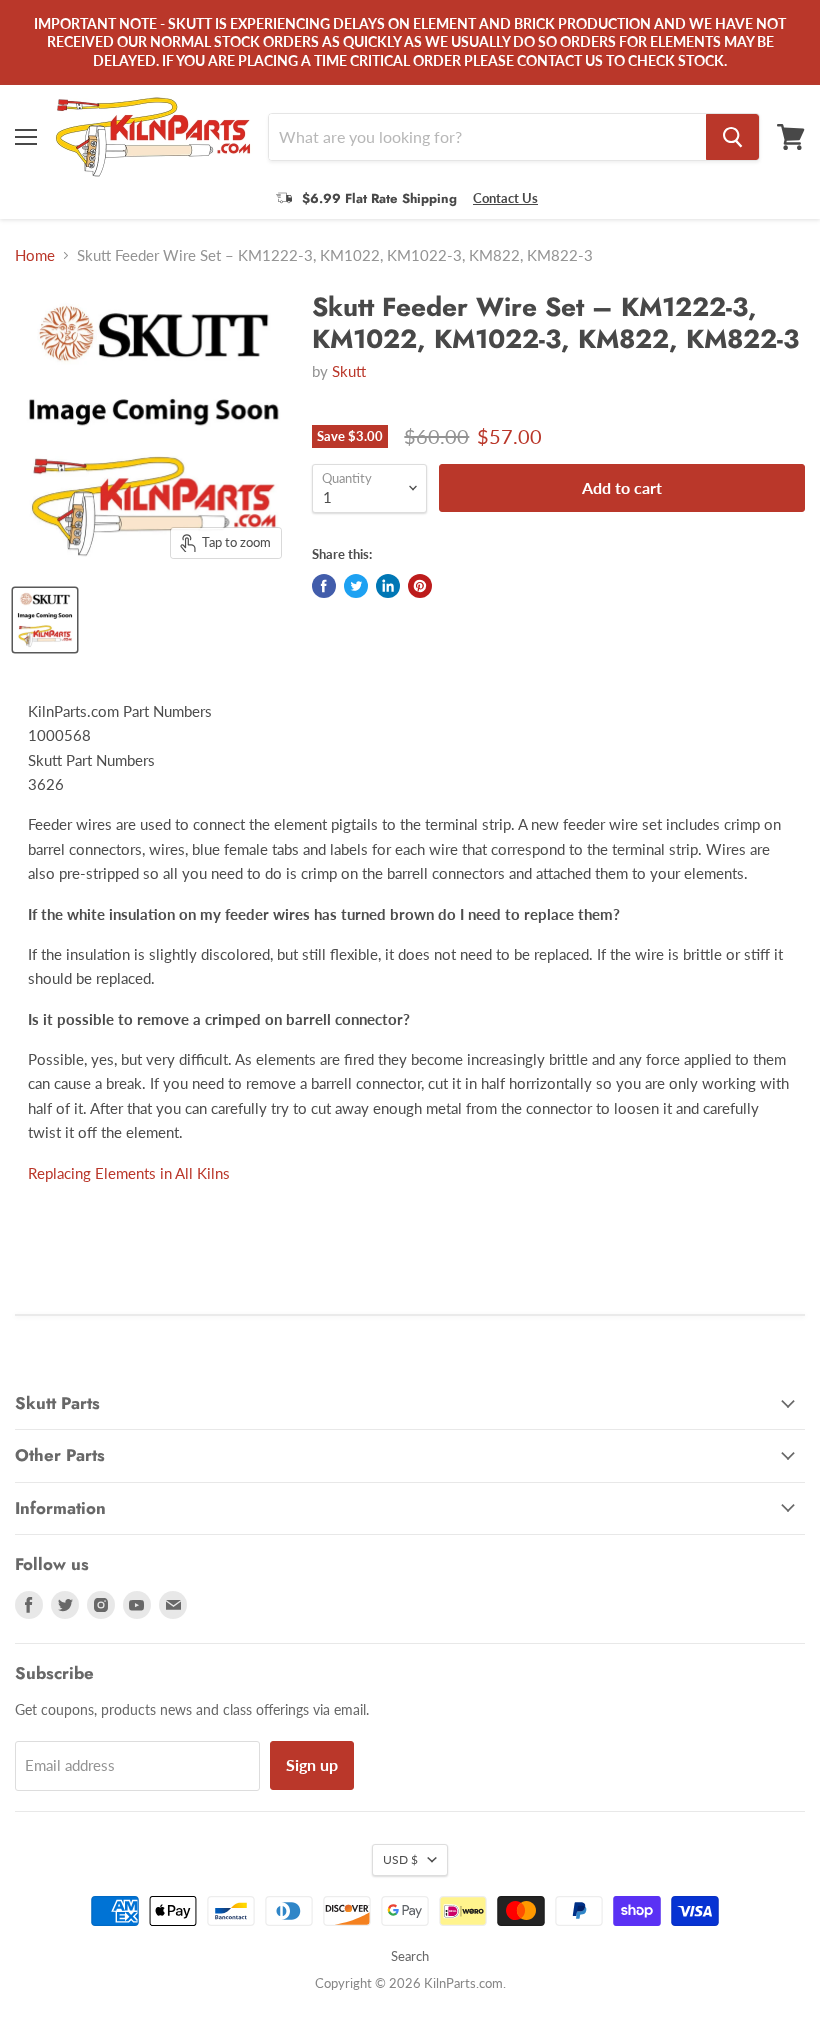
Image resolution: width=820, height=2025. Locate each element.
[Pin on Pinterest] (420, 586)
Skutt (349, 371)
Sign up (312, 1764)
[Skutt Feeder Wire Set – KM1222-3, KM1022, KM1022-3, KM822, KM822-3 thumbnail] (45, 620)
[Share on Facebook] (324, 586)
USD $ (400, 1859)
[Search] (732, 137)
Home (35, 255)
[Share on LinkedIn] (388, 586)
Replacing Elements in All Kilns (129, 1173)
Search (410, 1956)
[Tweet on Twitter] (356, 586)
